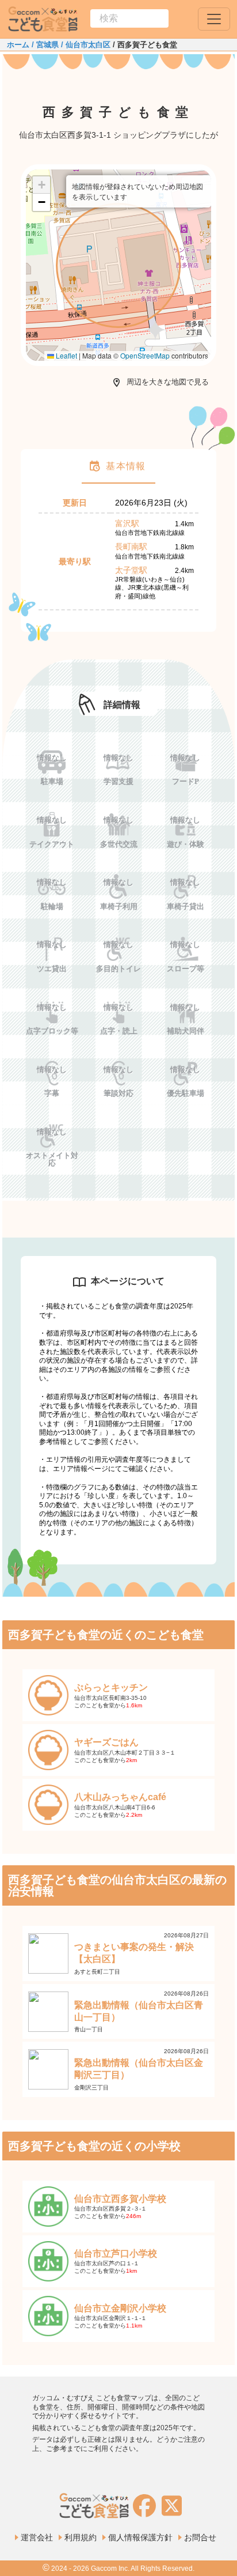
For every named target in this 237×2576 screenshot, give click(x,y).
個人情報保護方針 (140, 2537)
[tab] (118, 466)
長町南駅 (131, 546)
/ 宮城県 (44, 45)
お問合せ (200, 2537)
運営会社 (37, 2537)
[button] (118, 265)
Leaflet (66, 355)
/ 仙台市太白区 (85, 45)
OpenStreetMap (145, 355)
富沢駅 (127, 523)
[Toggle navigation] (214, 19)
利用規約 (81, 2537)
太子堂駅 (131, 570)
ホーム (18, 45)
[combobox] (129, 18)
